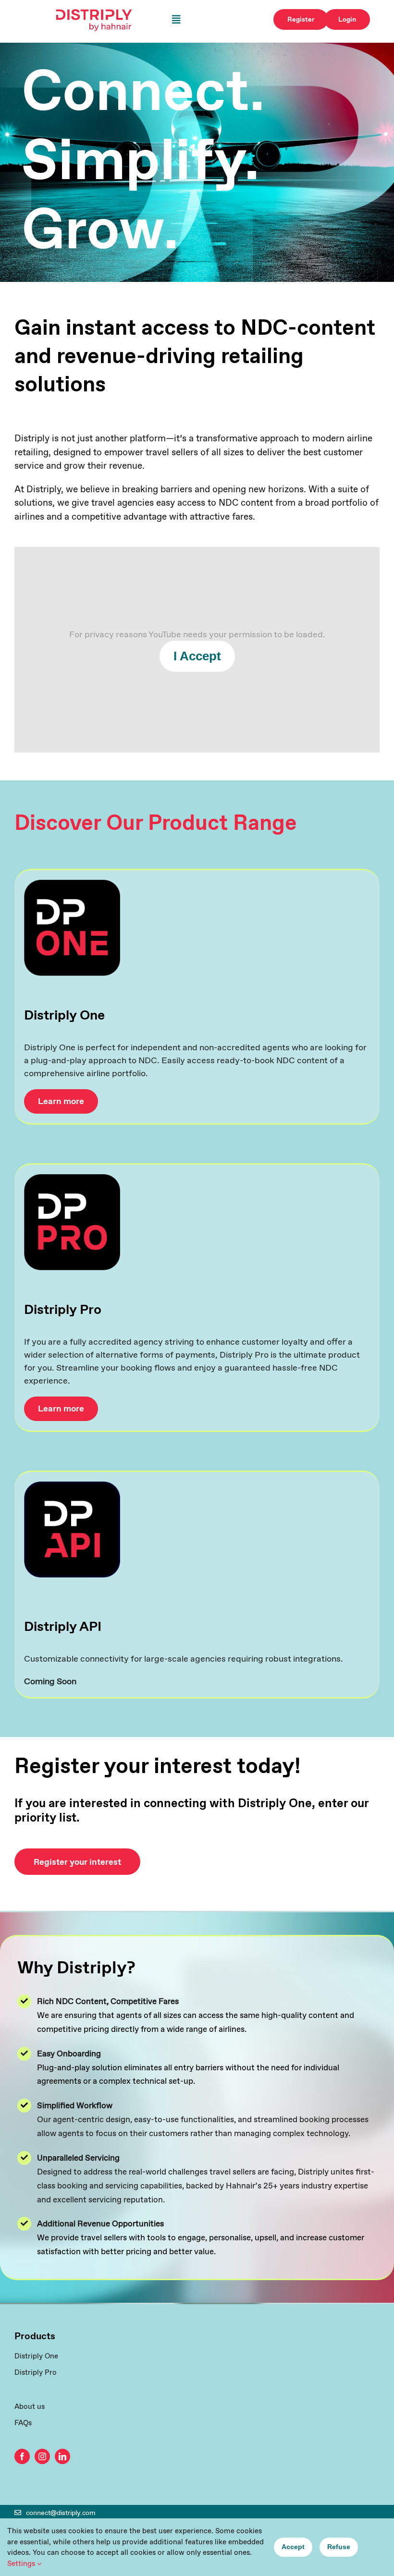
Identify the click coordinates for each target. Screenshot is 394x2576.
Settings (22, 2563)
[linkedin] (62, 2456)
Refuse (339, 2547)
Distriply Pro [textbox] (63, 1310)
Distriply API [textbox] (63, 1627)
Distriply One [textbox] (64, 1015)
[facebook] (22, 2456)
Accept (293, 2547)
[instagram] (42, 2456)
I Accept (197, 656)
